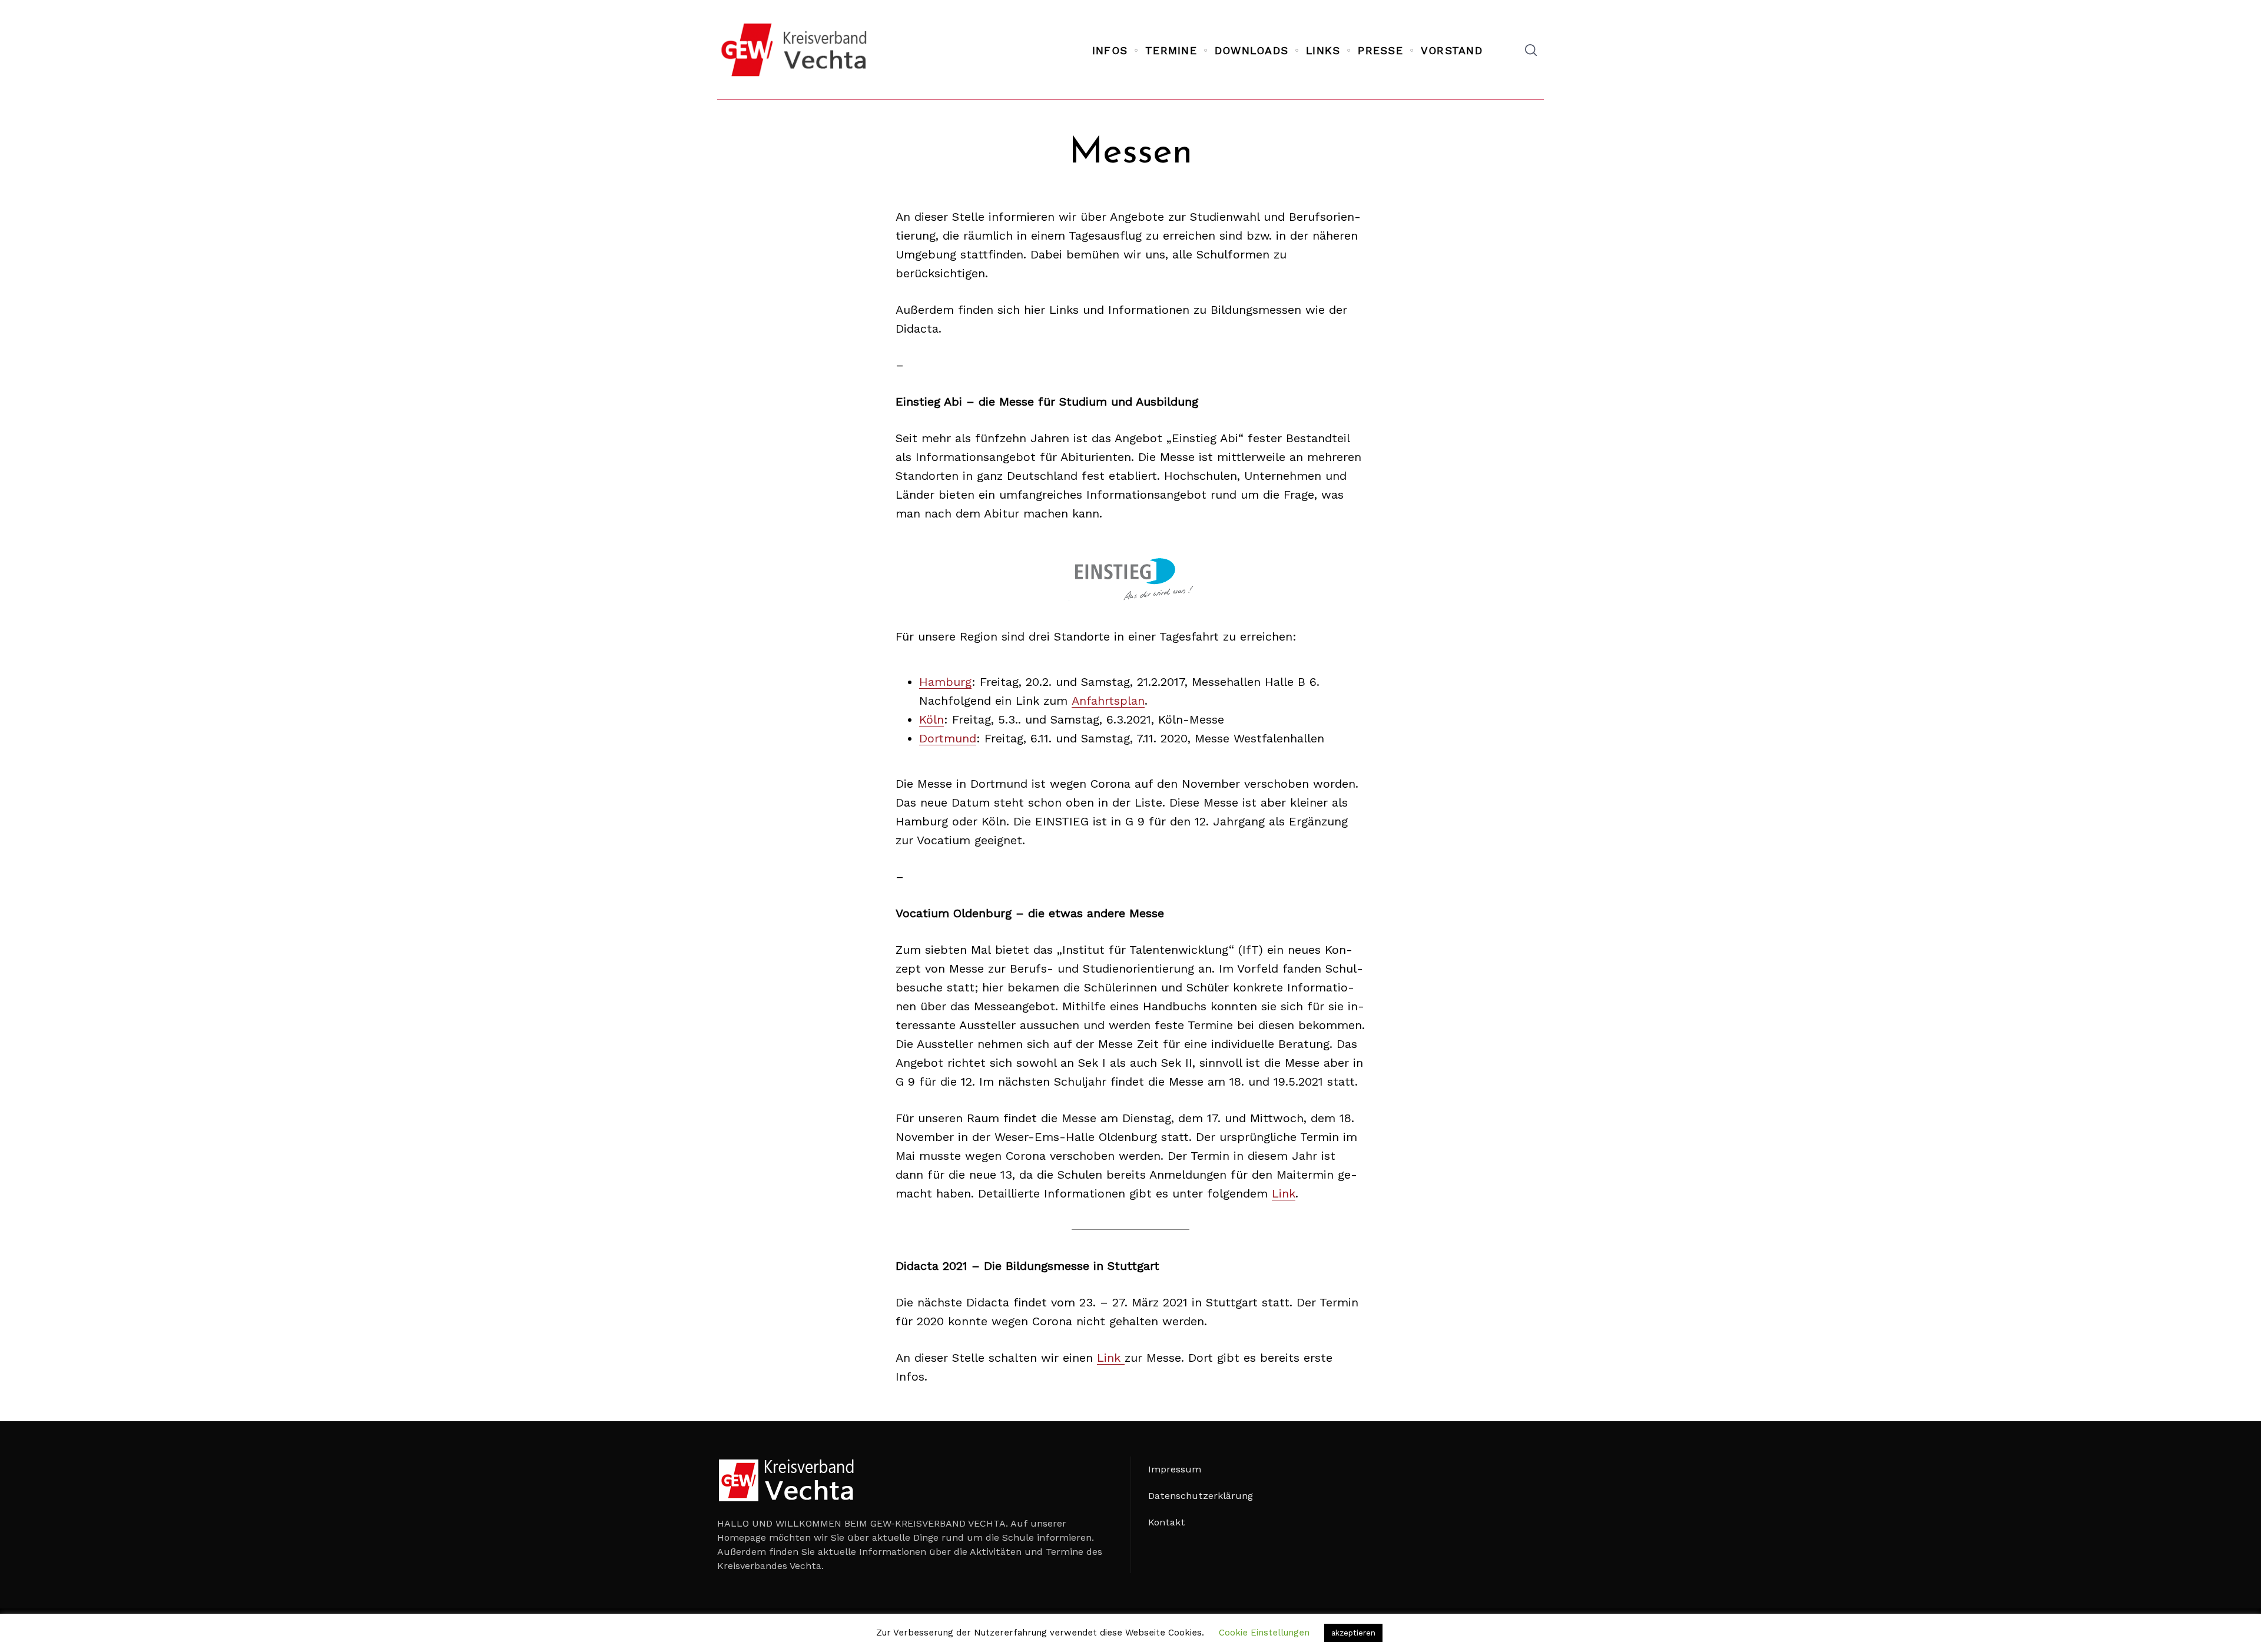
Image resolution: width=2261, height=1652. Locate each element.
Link (1284, 1193)
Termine (1171, 50)
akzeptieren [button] (1353, 1633)
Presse (1380, 50)
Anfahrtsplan (1108, 701)
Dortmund (948, 738)
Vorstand (1452, 50)
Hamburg (945, 682)
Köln (931, 719)
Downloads (1251, 50)
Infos (1110, 50)
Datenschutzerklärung (1201, 1496)
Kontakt (1167, 1522)
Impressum (1175, 1469)
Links (1323, 50)
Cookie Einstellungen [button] (1264, 1633)
